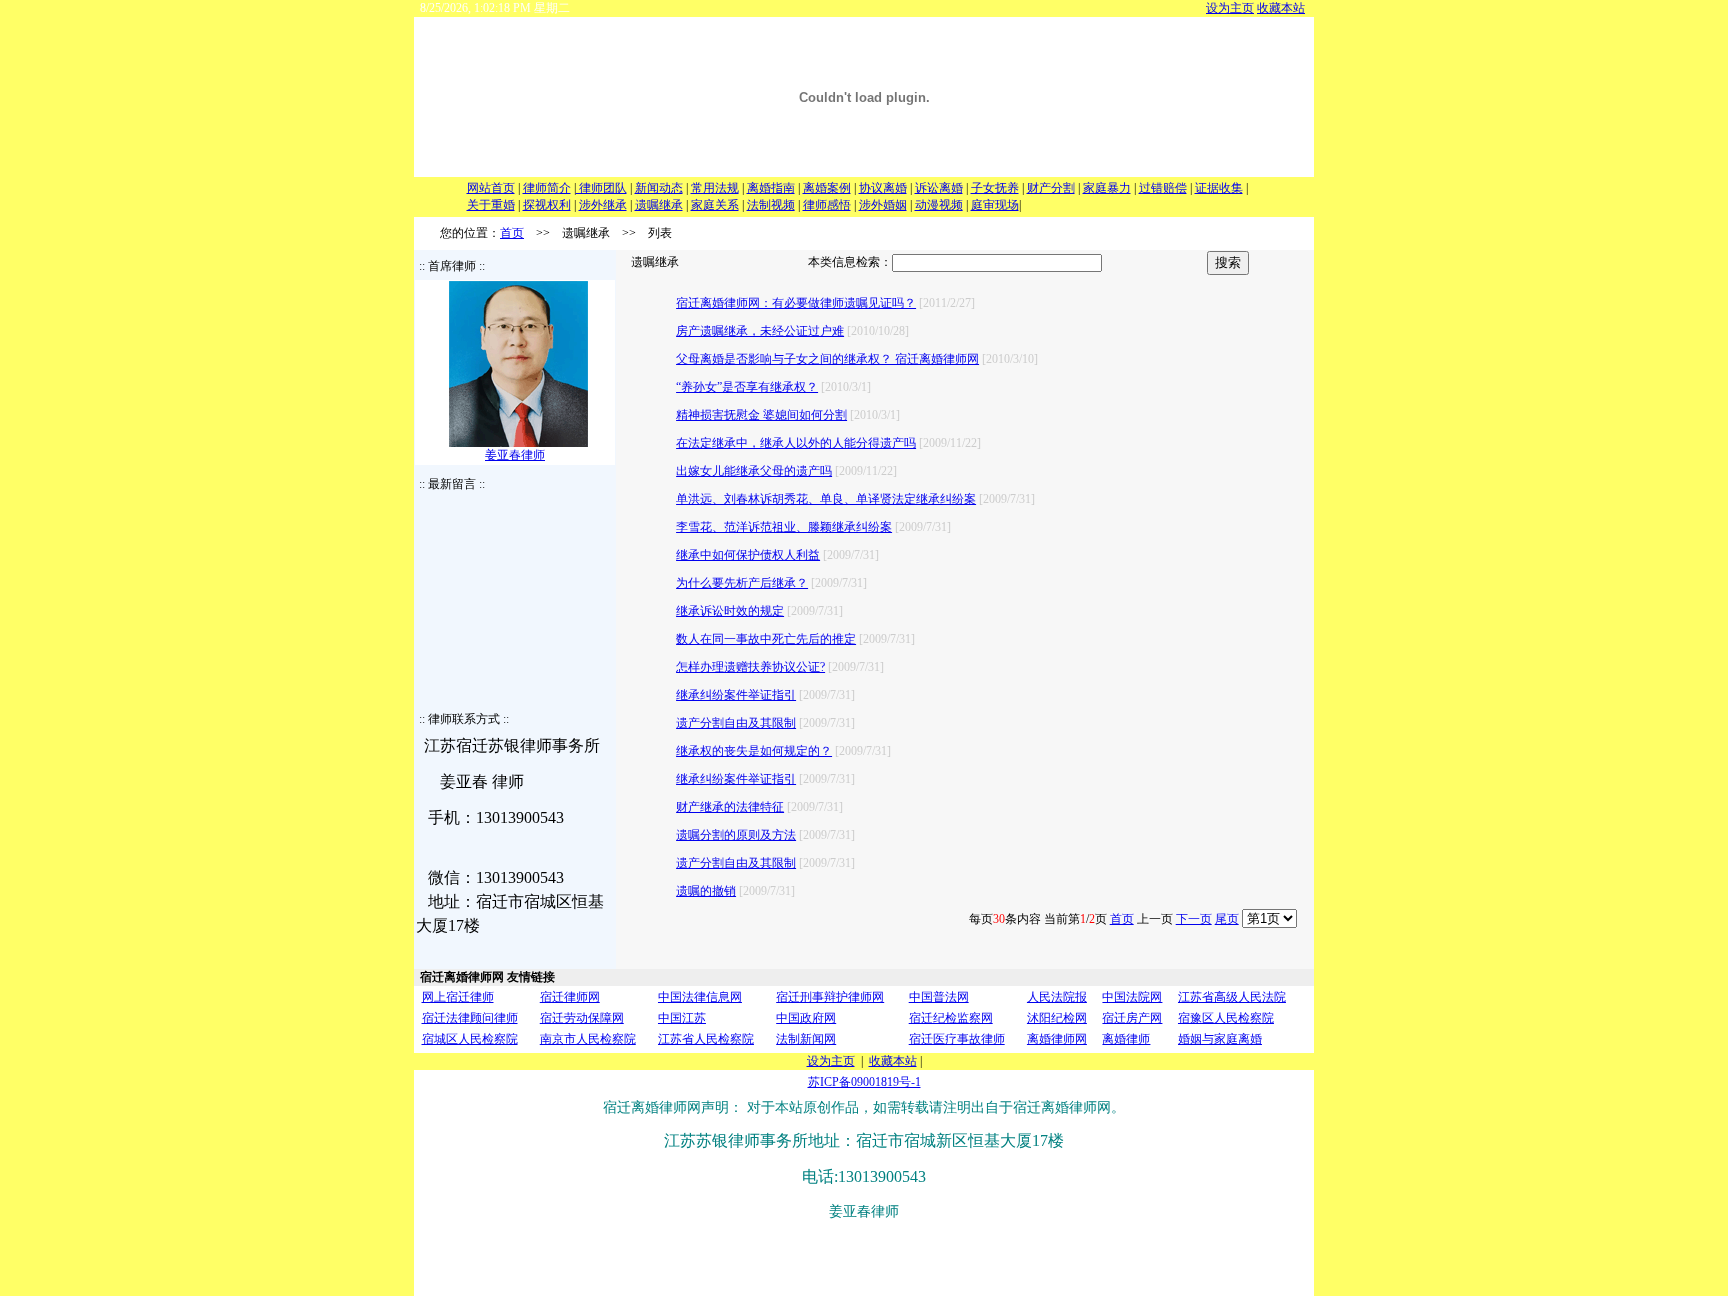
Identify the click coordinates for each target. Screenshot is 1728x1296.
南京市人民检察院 (588, 1039)
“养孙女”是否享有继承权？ (747, 387)
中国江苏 (682, 1018)
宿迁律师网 (570, 997)
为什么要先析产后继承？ (742, 583)
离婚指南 (771, 188)
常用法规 (715, 188)
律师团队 (601, 188)
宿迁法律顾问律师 (470, 1018)
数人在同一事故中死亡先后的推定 (766, 639)
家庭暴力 (1107, 188)
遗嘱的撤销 (706, 891)
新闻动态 (659, 188)
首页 (512, 233)
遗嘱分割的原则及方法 (736, 835)
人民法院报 (1057, 997)
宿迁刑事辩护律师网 (830, 997)
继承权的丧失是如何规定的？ (754, 751)
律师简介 (547, 188)
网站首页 (491, 188)
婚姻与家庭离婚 (1220, 1039)
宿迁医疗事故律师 (957, 1039)
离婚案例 (827, 188)
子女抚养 (995, 188)
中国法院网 (1132, 997)
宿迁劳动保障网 (582, 1018)
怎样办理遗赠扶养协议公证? (750, 667)
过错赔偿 (1163, 188)
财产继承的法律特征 (730, 807)
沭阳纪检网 (1057, 1018)
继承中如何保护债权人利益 (748, 555)
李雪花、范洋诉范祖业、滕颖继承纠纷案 (784, 527)
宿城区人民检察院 (470, 1039)
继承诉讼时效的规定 (730, 611)
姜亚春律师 (515, 455)
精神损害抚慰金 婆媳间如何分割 (761, 415)
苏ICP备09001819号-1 (864, 1082)
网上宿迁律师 (458, 997)
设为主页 (1230, 8)
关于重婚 (491, 205)
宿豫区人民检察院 (1226, 1018)
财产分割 (1051, 188)
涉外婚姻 (883, 205)
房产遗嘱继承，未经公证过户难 (760, 331)
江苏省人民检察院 (706, 1039)
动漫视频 (939, 205)
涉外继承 (603, 205)
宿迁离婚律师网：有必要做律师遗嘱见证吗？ (796, 303)
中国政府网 (806, 1018)
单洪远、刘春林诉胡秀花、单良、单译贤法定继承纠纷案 (826, 499)
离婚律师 (1126, 1039)
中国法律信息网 (700, 997)
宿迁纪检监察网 (951, 1018)
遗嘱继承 (659, 205)
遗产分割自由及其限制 (736, 723)
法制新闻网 (806, 1039)
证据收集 (1219, 188)
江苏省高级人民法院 (1232, 997)
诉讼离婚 (939, 188)
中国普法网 (939, 997)
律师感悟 (827, 205)
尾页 (1227, 919)
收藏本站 (1281, 8)
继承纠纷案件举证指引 (736, 695)
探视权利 (547, 205)
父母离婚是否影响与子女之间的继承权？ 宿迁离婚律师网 (827, 359)
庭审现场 (995, 205)
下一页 (1194, 919)
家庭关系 (715, 205)
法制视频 (771, 205)
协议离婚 (883, 188)
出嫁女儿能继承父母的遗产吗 (754, 471)
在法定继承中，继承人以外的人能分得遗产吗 (796, 443)
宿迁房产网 (1132, 1018)
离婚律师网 (1057, 1039)
